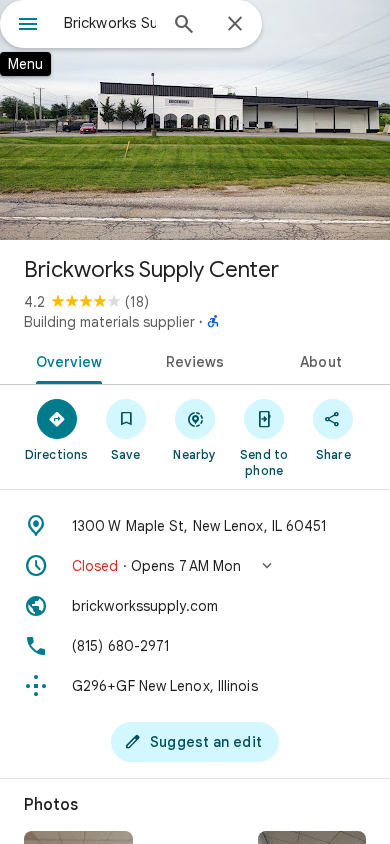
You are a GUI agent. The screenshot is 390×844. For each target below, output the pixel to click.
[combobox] (110, 23)
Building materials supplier (109, 322)
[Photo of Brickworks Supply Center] (195, 120)
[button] (195, 566)
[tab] (65, 360)
